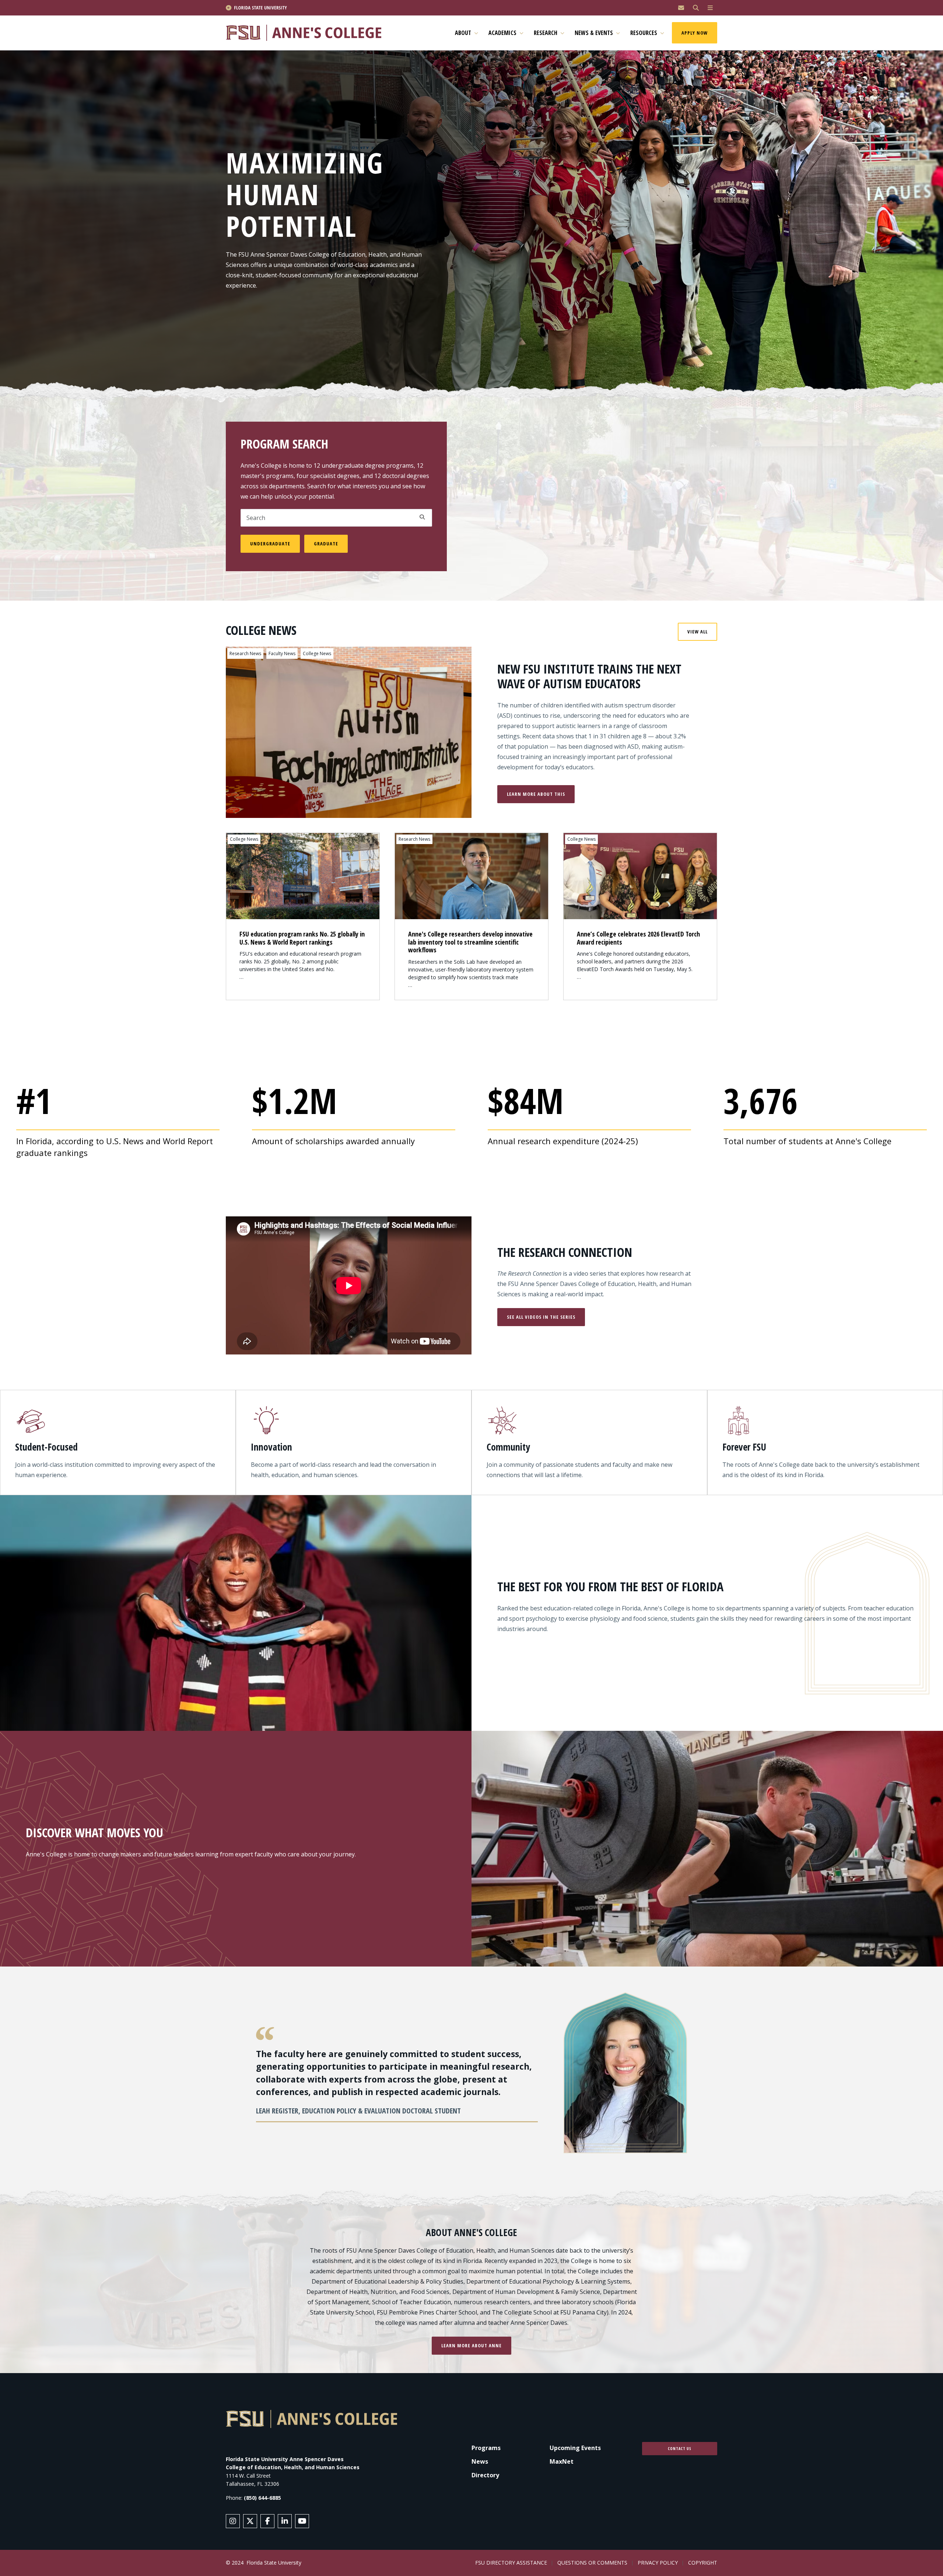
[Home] (307, 33)
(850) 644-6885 (262, 2498)
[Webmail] (681, 8)
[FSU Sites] (710, 8)
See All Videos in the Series (541, 1317)
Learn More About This (536, 794)
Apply (422, 517)
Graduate (326, 544)
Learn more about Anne (471, 2345)
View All (697, 632)
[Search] (696, 8)
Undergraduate (270, 544)
